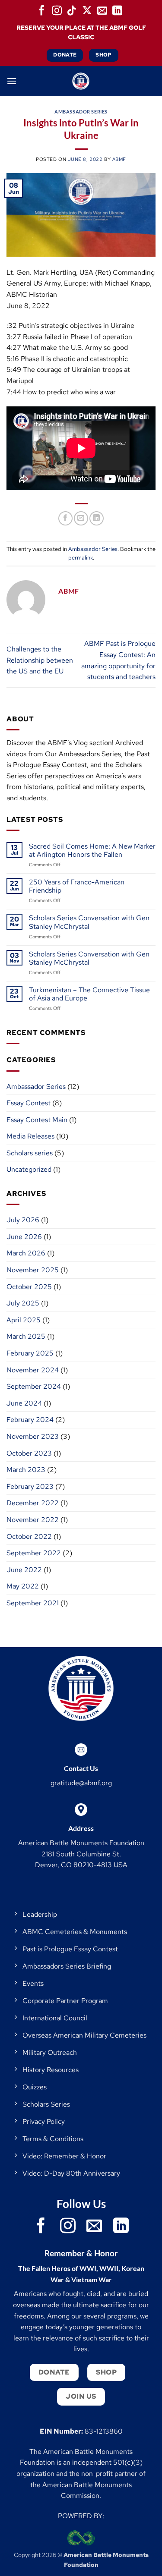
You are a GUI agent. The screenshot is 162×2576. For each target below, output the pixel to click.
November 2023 (33, 1436)
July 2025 (23, 1303)
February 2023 (30, 1486)
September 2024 (34, 1386)
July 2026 (23, 1220)
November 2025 (33, 1270)
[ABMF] (81, 81)
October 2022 (29, 1536)
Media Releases (30, 1136)
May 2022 (23, 1586)
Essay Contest (29, 1103)
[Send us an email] (102, 10)
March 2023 (26, 1470)
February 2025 (30, 1353)
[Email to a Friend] (81, 518)
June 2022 (24, 1570)
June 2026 (24, 1237)
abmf (119, 159)
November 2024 (33, 1370)
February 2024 (30, 1420)
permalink (81, 558)
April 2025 (24, 1320)
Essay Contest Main (37, 1120)
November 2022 (33, 1520)
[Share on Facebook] (65, 518)
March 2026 (26, 1253)
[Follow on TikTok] (72, 10)
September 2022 (34, 1553)
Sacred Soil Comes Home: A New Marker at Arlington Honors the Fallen (92, 850)
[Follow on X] (87, 10)
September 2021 (33, 1603)
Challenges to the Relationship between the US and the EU (40, 660)
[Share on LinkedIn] (97, 518)
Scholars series (30, 1153)
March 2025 (26, 1336)
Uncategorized (29, 1169)
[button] (12, 81)
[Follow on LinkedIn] (118, 10)
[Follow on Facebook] (41, 10)
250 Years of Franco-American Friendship (77, 886)
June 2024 (24, 1403)
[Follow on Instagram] (57, 10)
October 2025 (29, 1287)
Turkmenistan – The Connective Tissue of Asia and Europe (89, 994)
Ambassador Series (81, 112)
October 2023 (29, 1453)
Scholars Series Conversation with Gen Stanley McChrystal (89, 922)
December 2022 (33, 1503)
